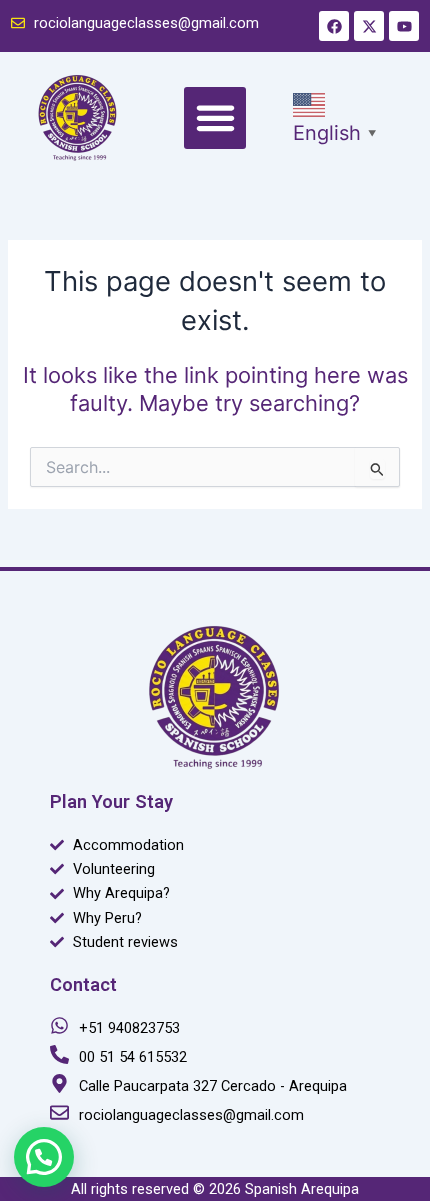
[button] (215, 118)
